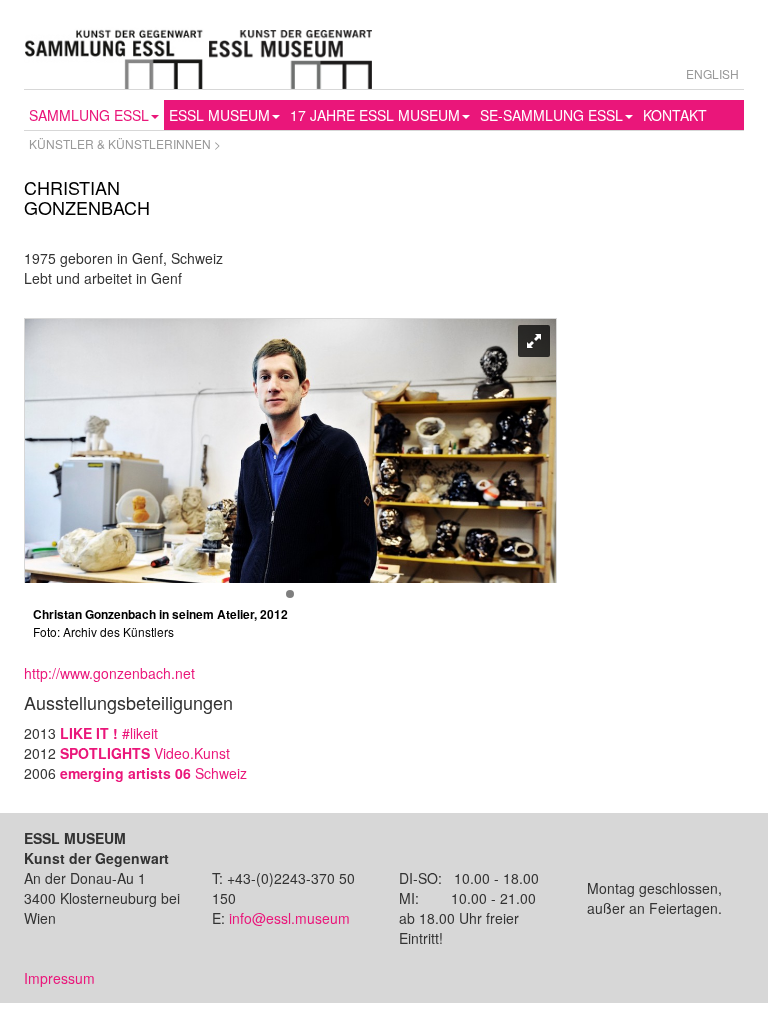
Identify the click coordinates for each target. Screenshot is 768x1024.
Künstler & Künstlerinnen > (125, 143)
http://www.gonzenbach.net (109, 673)
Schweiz (153, 773)
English (712, 73)
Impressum (59, 978)
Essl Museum (219, 115)
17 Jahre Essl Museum (375, 115)
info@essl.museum (289, 918)
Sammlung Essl (89, 115)
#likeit (109, 733)
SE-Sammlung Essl (551, 115)
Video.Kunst (145, 753)
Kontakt (675, 115)
